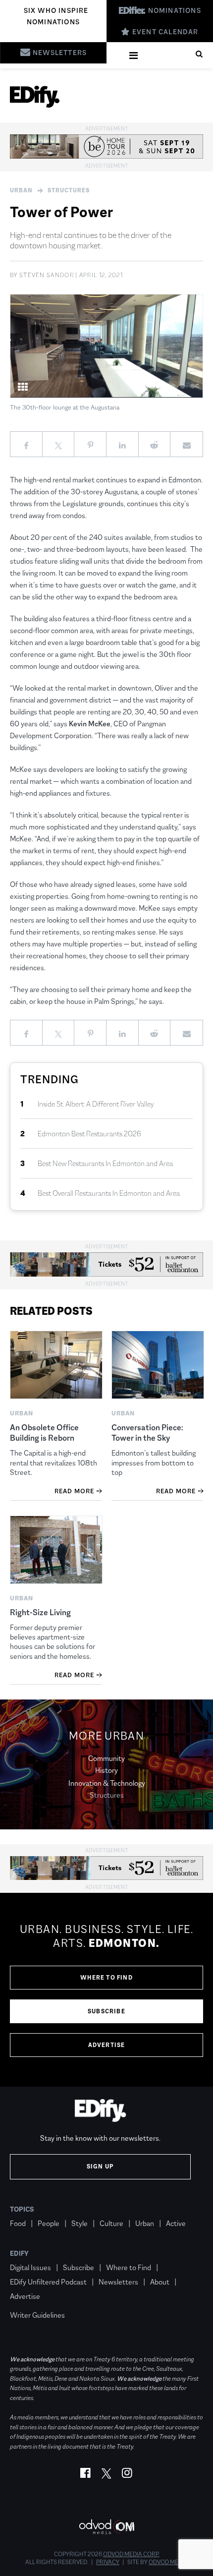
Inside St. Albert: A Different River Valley (96, 1104)
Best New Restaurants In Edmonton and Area (105, 1163)
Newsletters (118, 2282)
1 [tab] (143, 386)
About (160, 2282)
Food (18, 2223)
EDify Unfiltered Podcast (48, 2282)
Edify (19, 2253)
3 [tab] (163, 386)
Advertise (107, 2045)
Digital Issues (30, 2267)
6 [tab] (193, 386)
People (49, 2223)
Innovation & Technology (107, 1783)
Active (176, 2223)
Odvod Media (168, 2562)
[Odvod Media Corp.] (106, 2527)
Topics (22, 2209)
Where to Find (106, 1978)
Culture (111, 2223)
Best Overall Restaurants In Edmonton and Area (109, 1193)
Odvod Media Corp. (131, 2554)
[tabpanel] (106, 346)
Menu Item (28, 2301)
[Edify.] (35, 97)
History (106, 1770)
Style (80, 2223)
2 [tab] (153, 386)
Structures (69, 190)
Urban (21, 190)
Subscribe (106, 2011)
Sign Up (100, 2166)
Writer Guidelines (37, 2315)
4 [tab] (173, 386)
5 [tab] (183, 386)
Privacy (108, 2562)
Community (106, 1758)
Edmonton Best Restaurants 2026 (89, 1134)
